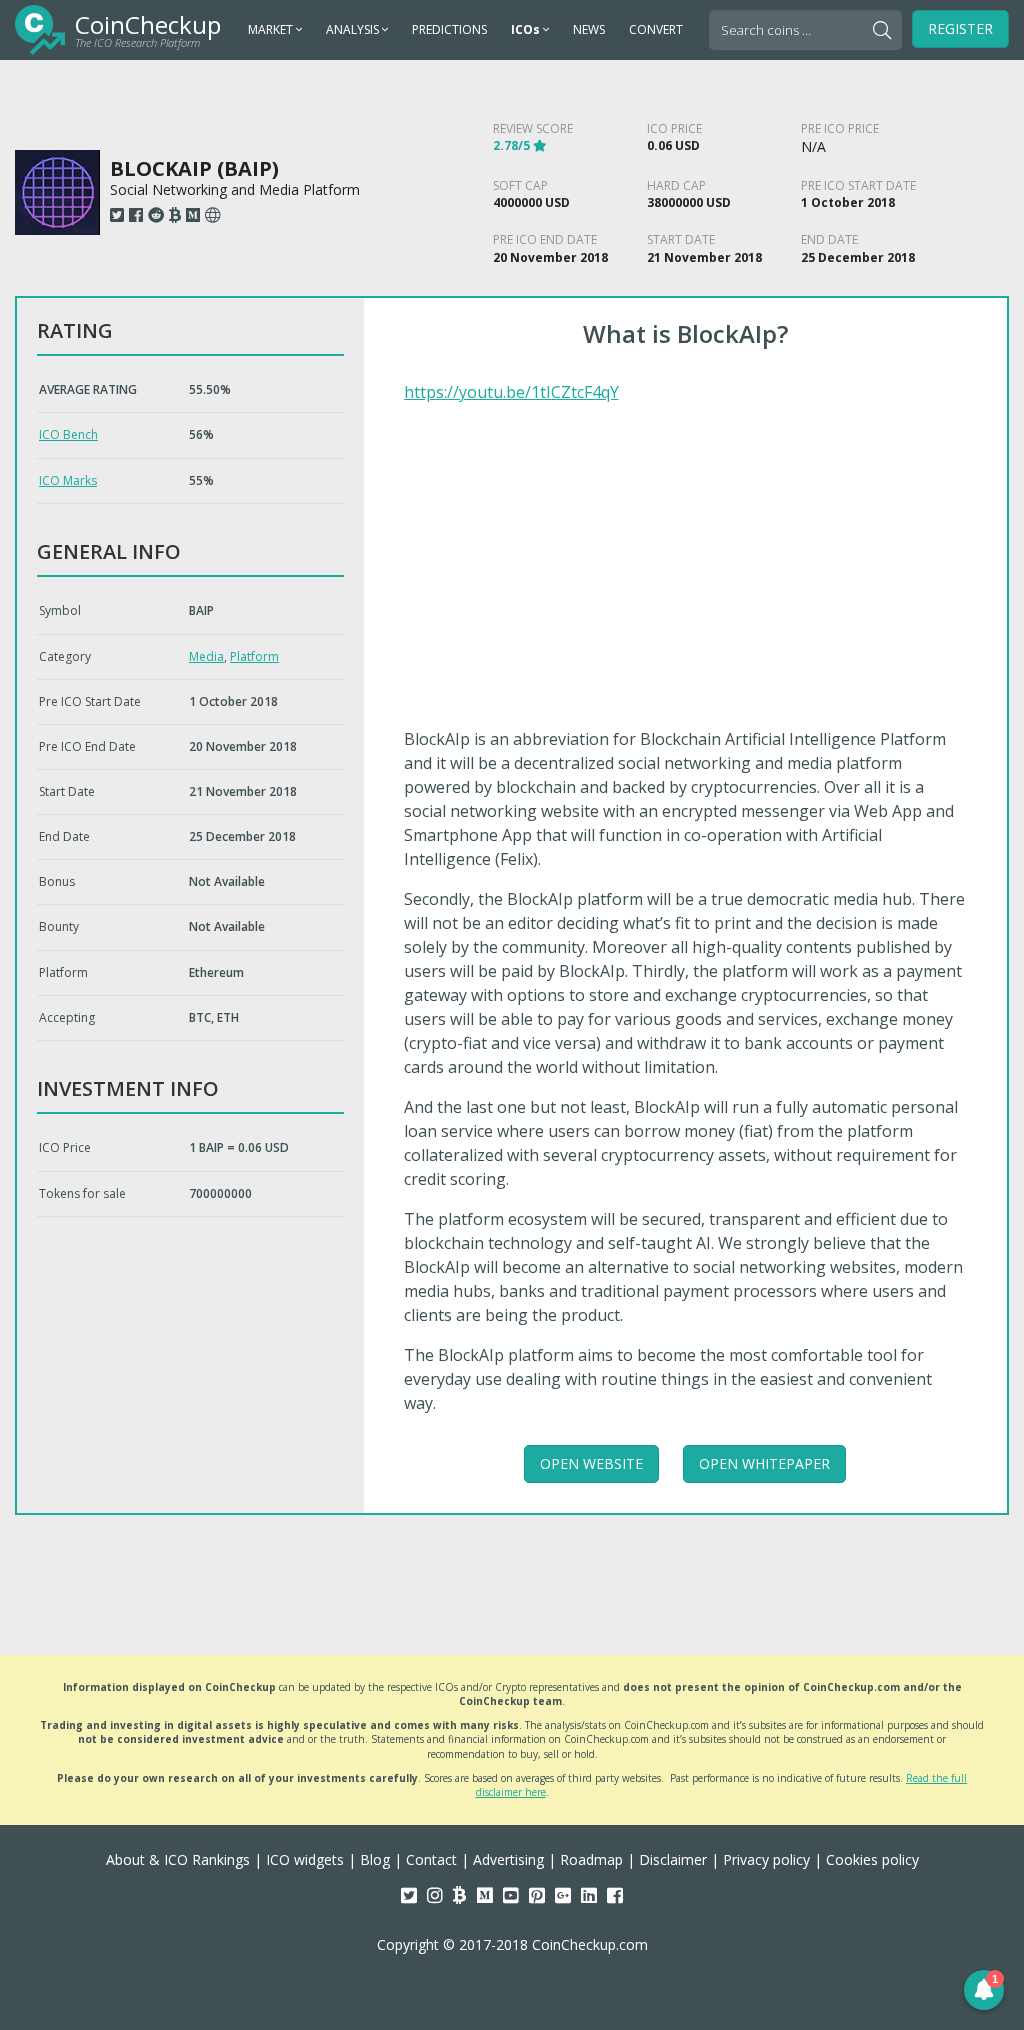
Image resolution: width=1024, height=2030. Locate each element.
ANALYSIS (354, 29)
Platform (254, 656)
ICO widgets (305, 1859)
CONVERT (656, 29)
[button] (984, 1990)
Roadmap (591, 1859)
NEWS (589, 29)
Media (206, 656)
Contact (431, 1859)
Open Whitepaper (764, 1463)
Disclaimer (673, 1859)
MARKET (272, 29)
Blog (375, 1859)
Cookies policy (872, 1859)
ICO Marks (68, 480)
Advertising (508, 1859)
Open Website (591, 1463)
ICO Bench (68, 434)
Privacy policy (766, 1859)
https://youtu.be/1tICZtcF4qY (511, 392)
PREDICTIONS (449, 29)
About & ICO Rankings (178, 1859)
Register (960, 28)
